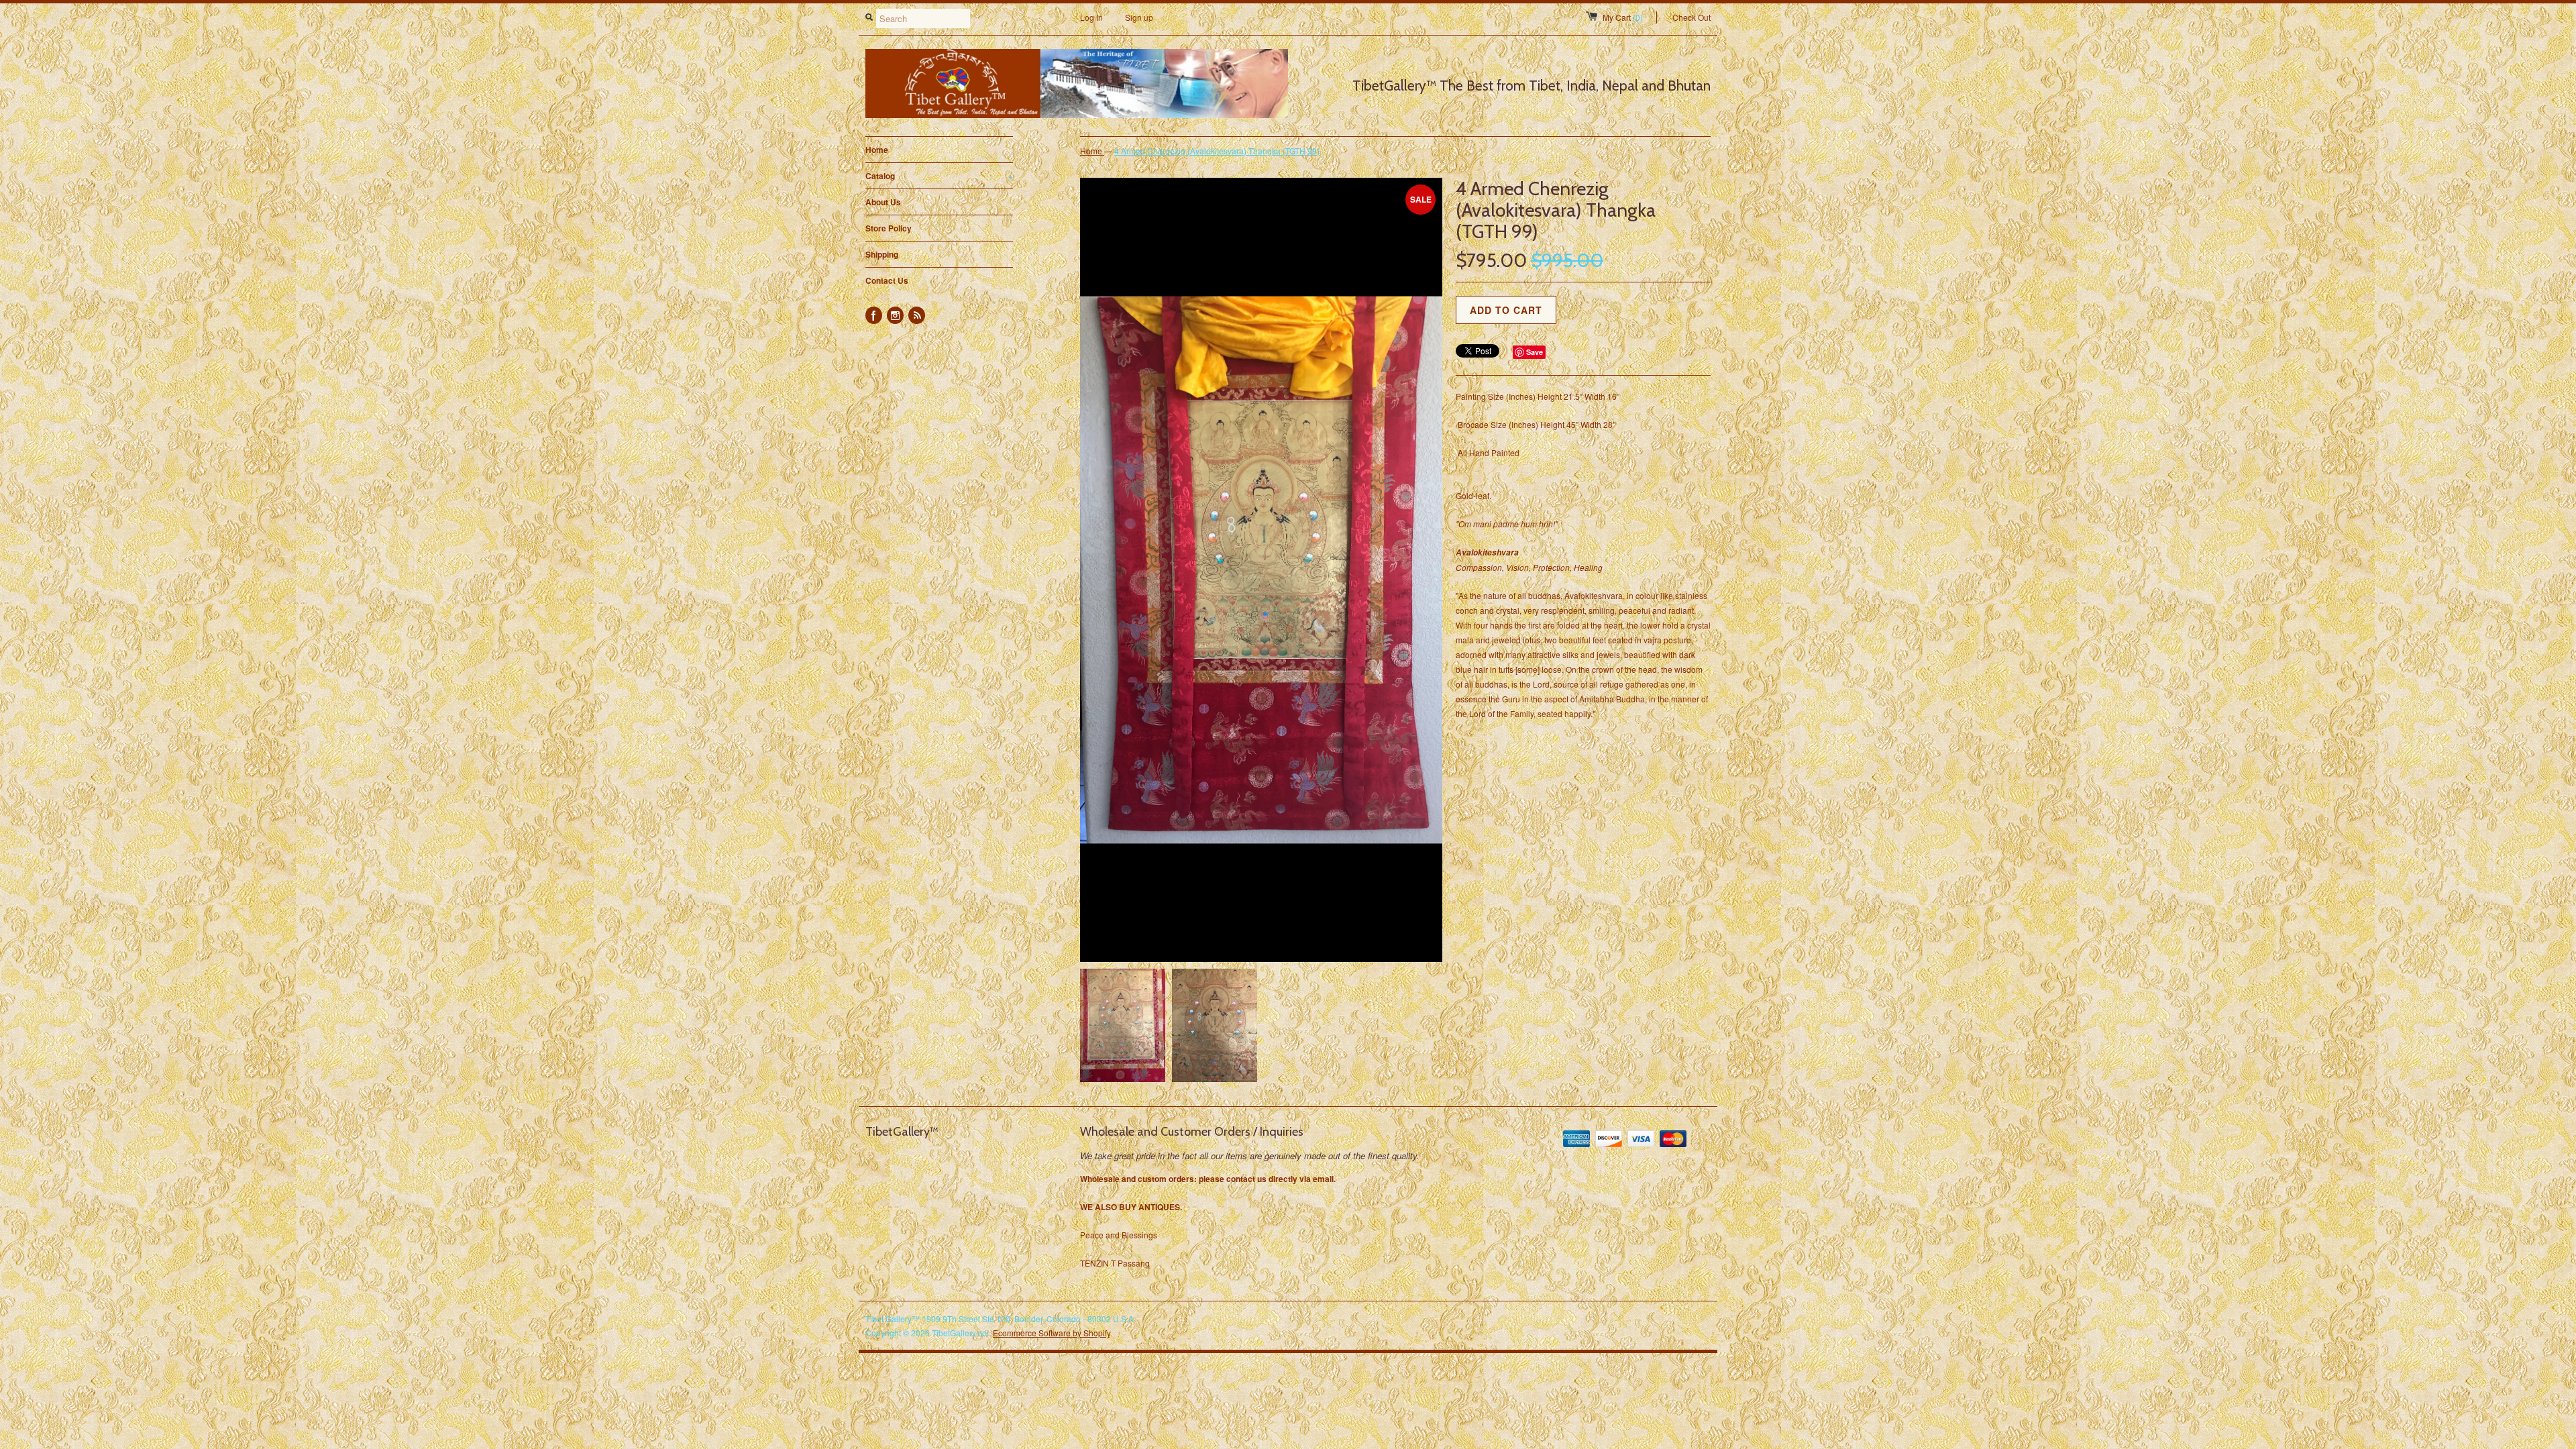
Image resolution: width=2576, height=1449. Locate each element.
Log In (1091, 17)
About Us (883, 202)
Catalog (939, 176)
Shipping (882, 254)
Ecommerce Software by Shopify (1052, 1333)
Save (1535, 352)
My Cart (1623, 17)
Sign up (1139, 17)
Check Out (1692, 17)
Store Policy (889, 228)
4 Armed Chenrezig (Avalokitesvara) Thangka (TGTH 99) (1217, 151)
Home (877, 150)
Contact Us (887, 280)
